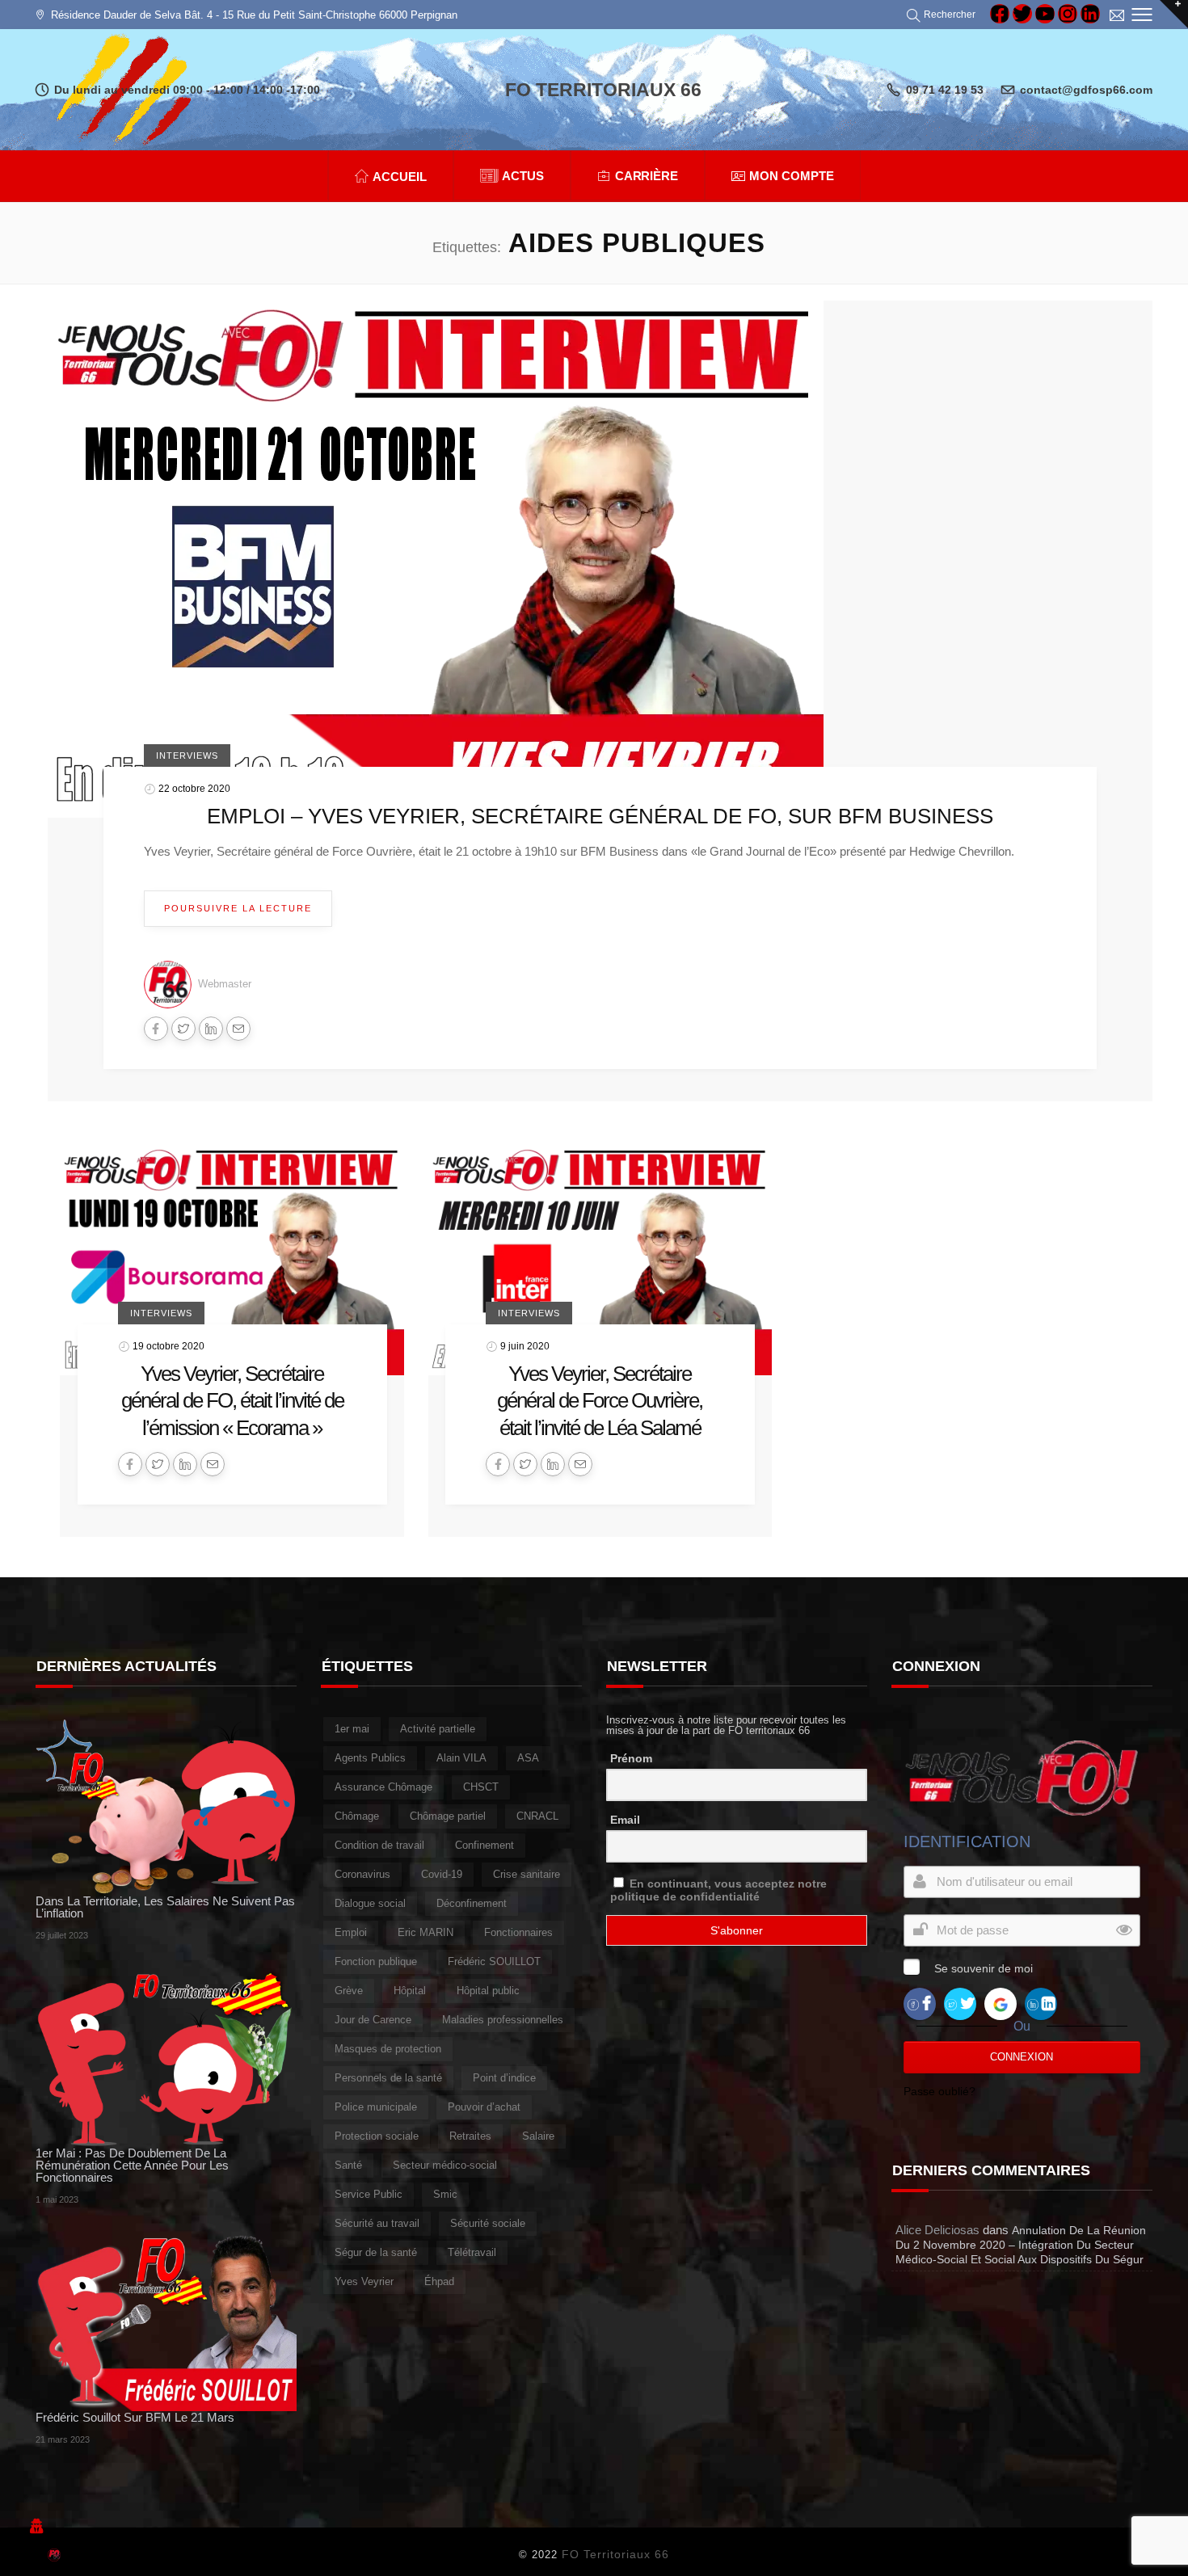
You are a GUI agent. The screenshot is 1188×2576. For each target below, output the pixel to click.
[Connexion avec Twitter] (960, 2003)
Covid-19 (442, 1874)
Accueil (400, 177)
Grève (349, 1991)
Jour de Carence (373, 2020)
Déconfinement (472, 1903)
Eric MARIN (425, 1932)
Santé (348, 2165)
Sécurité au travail (377, 2223)
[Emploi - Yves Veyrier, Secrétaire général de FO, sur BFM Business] (436, 558)
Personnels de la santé (388, 2078)
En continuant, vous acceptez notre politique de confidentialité (718, 1890)
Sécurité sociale (488, 2223)
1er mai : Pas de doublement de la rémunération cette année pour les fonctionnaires (132, 2165)
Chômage (357, 1816)
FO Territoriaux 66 (615, 2554)
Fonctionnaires (518, 1932)
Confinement (484, 1845)
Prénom (631, 1758)
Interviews (187, 756)
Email (625, 1820)
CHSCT (481, 1787)
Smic (445, 2194)
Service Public (369, 2194)
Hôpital (410, 1991)
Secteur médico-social (445, 2165)
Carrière (647, 176)
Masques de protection (388, 2049)
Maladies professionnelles (503, 2020)
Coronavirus (362, 1874)
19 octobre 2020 (169, 1345)
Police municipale (376, 2107)
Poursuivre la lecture (238, 908)
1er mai (352, 1729)
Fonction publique (376, 1961)
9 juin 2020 (525, 1345)
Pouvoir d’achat (484, 2107)
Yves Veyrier (364, 2281)
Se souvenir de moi (984, 1968)
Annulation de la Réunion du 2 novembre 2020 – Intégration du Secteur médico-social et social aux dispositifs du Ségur (1021, 2245)
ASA (528, 1758)
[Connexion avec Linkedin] (1041, 2003)
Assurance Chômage (383, 1787)
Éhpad (439, 2281)
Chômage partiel (448, 1816)
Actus (523, 176)
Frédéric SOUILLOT (494, 1961)
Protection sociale (377, 2136)
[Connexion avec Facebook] (920, 2003)
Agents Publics (370, 1758)
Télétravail (472, 2252)
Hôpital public (488, 1991)
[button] (944, 15)
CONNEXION (1022, 2057)
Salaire (538, 2136)
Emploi (351, 1932)
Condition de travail (379, 1845)
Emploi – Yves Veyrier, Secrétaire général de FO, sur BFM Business (600, 816)
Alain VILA (461, 1758)
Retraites (470, 2136)
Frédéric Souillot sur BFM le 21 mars (135, 2417)
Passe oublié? (939, 2091)
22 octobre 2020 (194, 789)
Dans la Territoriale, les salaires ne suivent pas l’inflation (165, 1907)
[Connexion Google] (1001, 2003)
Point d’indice (504, 2078)
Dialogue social (370, 1903)
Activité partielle (438, 1729)
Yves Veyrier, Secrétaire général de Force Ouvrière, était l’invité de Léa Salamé (600, 1401)
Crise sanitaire (527, 1874)
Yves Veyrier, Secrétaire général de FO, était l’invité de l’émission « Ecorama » (232, 1401)
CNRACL (537, 1816)
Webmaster (225, 984)
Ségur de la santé (376, 2252)
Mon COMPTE (792, 176)
